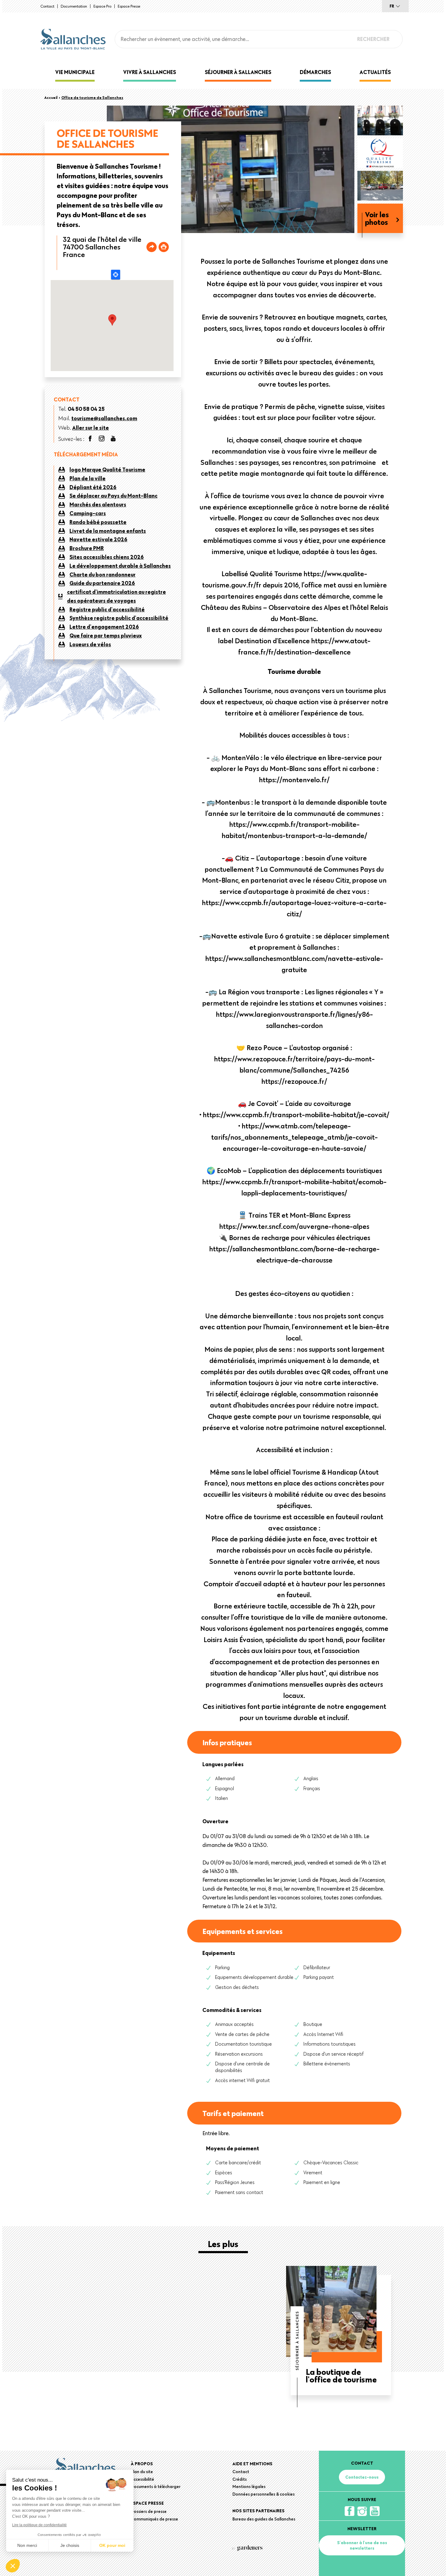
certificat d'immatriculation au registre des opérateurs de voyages (117, 596)
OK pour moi (112, 2545)
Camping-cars (88, 513)
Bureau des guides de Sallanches (264, 2519)
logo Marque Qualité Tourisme (107, 470)
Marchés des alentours (98, 504)
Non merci (27, 2545)
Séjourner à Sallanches (238, 72)
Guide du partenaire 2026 (102, 583)
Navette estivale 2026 (98, 539)
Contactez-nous (362, 2477)
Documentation (74, 6)
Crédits (240, 2479)
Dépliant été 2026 (93, 487)
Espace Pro (102, 6)
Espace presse (129, 6)
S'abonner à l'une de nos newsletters (362, 2545)
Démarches (315, 72)
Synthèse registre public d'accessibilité (119, 618)
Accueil (51, 97)
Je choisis (70, 2545)
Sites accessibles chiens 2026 (107, 557)
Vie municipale (75, 72)
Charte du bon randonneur (103, 575)
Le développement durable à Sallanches (120, 566)
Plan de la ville (88, 478)
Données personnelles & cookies (264, 2494)
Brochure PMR (87, 548)
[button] (13, 2566)
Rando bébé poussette (98, 522)
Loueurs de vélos (90, 644)
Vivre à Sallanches (150, 72)
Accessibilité (142, 2479)
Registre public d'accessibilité (107, 609)
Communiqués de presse (154, 2519)
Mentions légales (249, 2486)
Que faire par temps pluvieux (106, 636)
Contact (47, 6)
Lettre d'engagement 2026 (104, 627)
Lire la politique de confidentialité (39, 2525)
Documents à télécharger (156, 2486)
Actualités (375, 72)
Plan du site (142, 2472)
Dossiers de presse (149, 2511)
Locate (116, 275)
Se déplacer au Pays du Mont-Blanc (113, 496)
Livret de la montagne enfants (108, 531)
